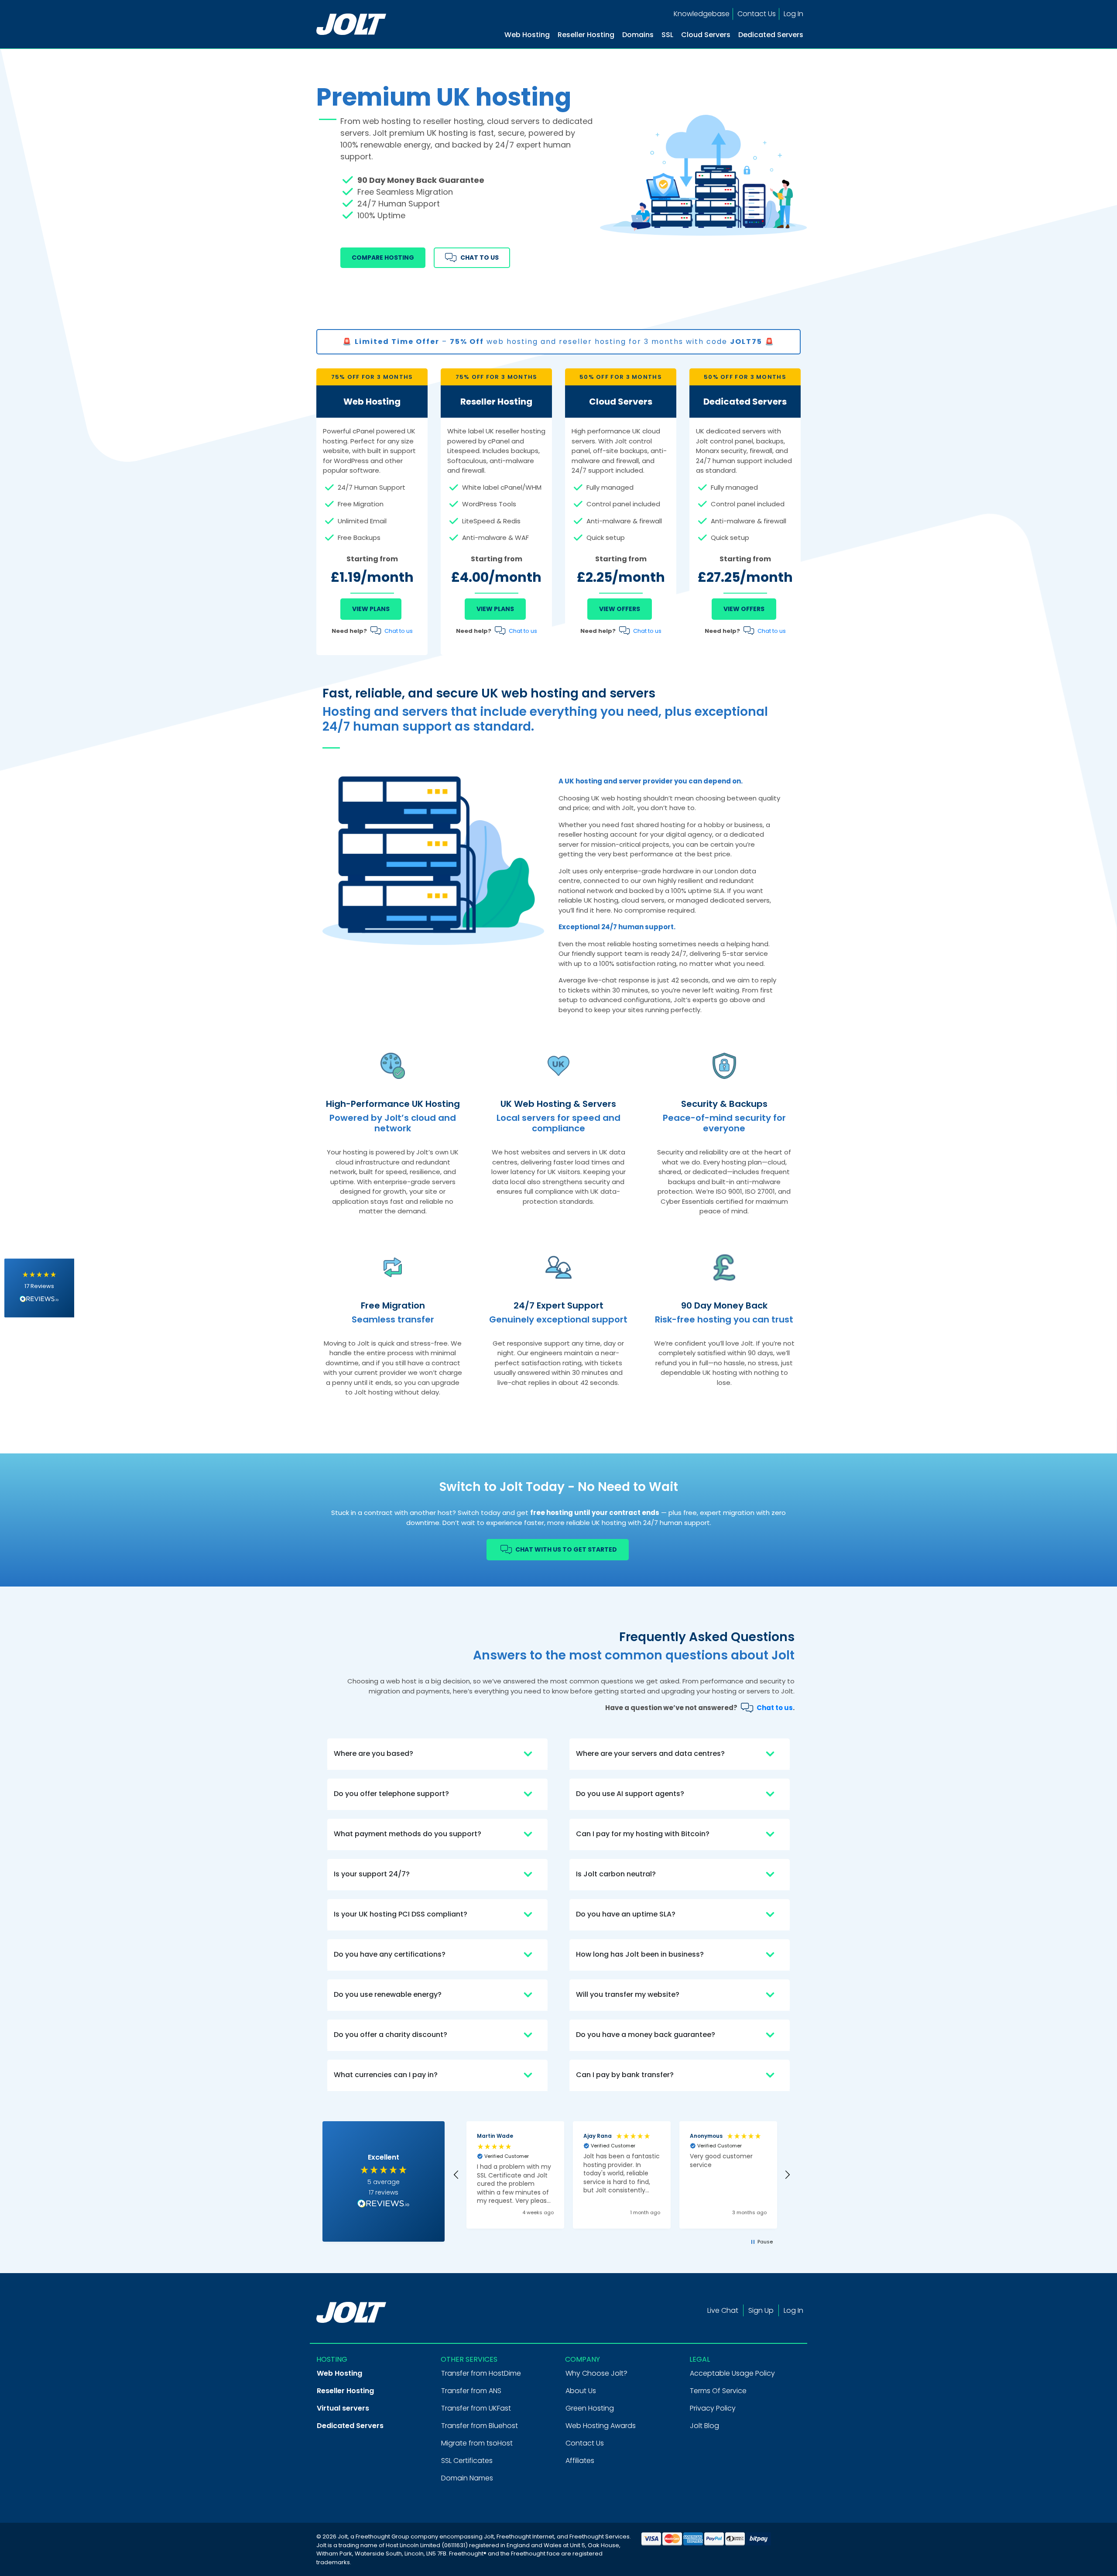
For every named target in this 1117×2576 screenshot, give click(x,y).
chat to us (478, 258)
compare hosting (383, 258)
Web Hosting (527, 35)
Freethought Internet (525, 2537)
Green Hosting (590, 2408)
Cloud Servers (706, 35)
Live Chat (723, 2310)
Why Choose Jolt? (596, 2373)
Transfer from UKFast (476, 2408)
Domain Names (467, 2478)
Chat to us (399, 631)
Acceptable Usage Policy (732, 2373)
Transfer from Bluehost (480, 2426)
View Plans (371, 609)
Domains (638, 35)
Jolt (489, 2537)
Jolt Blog (704, 2426)
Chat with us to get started (565, 1549)
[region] (622, 2175)
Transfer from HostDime (481, 2373)
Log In (793, 14)
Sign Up (761, 2310)
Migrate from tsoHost (477, 2443)
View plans (495, 609)
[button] (39, 1288)
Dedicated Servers (771, 35)
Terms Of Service (718, 2391)
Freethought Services (600, 2537)
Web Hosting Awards (601, 2426)
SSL (667, 35)
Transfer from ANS (471, 2391)
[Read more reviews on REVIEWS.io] (384, 2205)
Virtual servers (343, 2408)
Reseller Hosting (586, 35)
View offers (620, 609)
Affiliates (580, 2461)
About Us (581, 2391)
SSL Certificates (467, 2461)
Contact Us (757, 14)
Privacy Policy (713, 2408)
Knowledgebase (702, 14)
